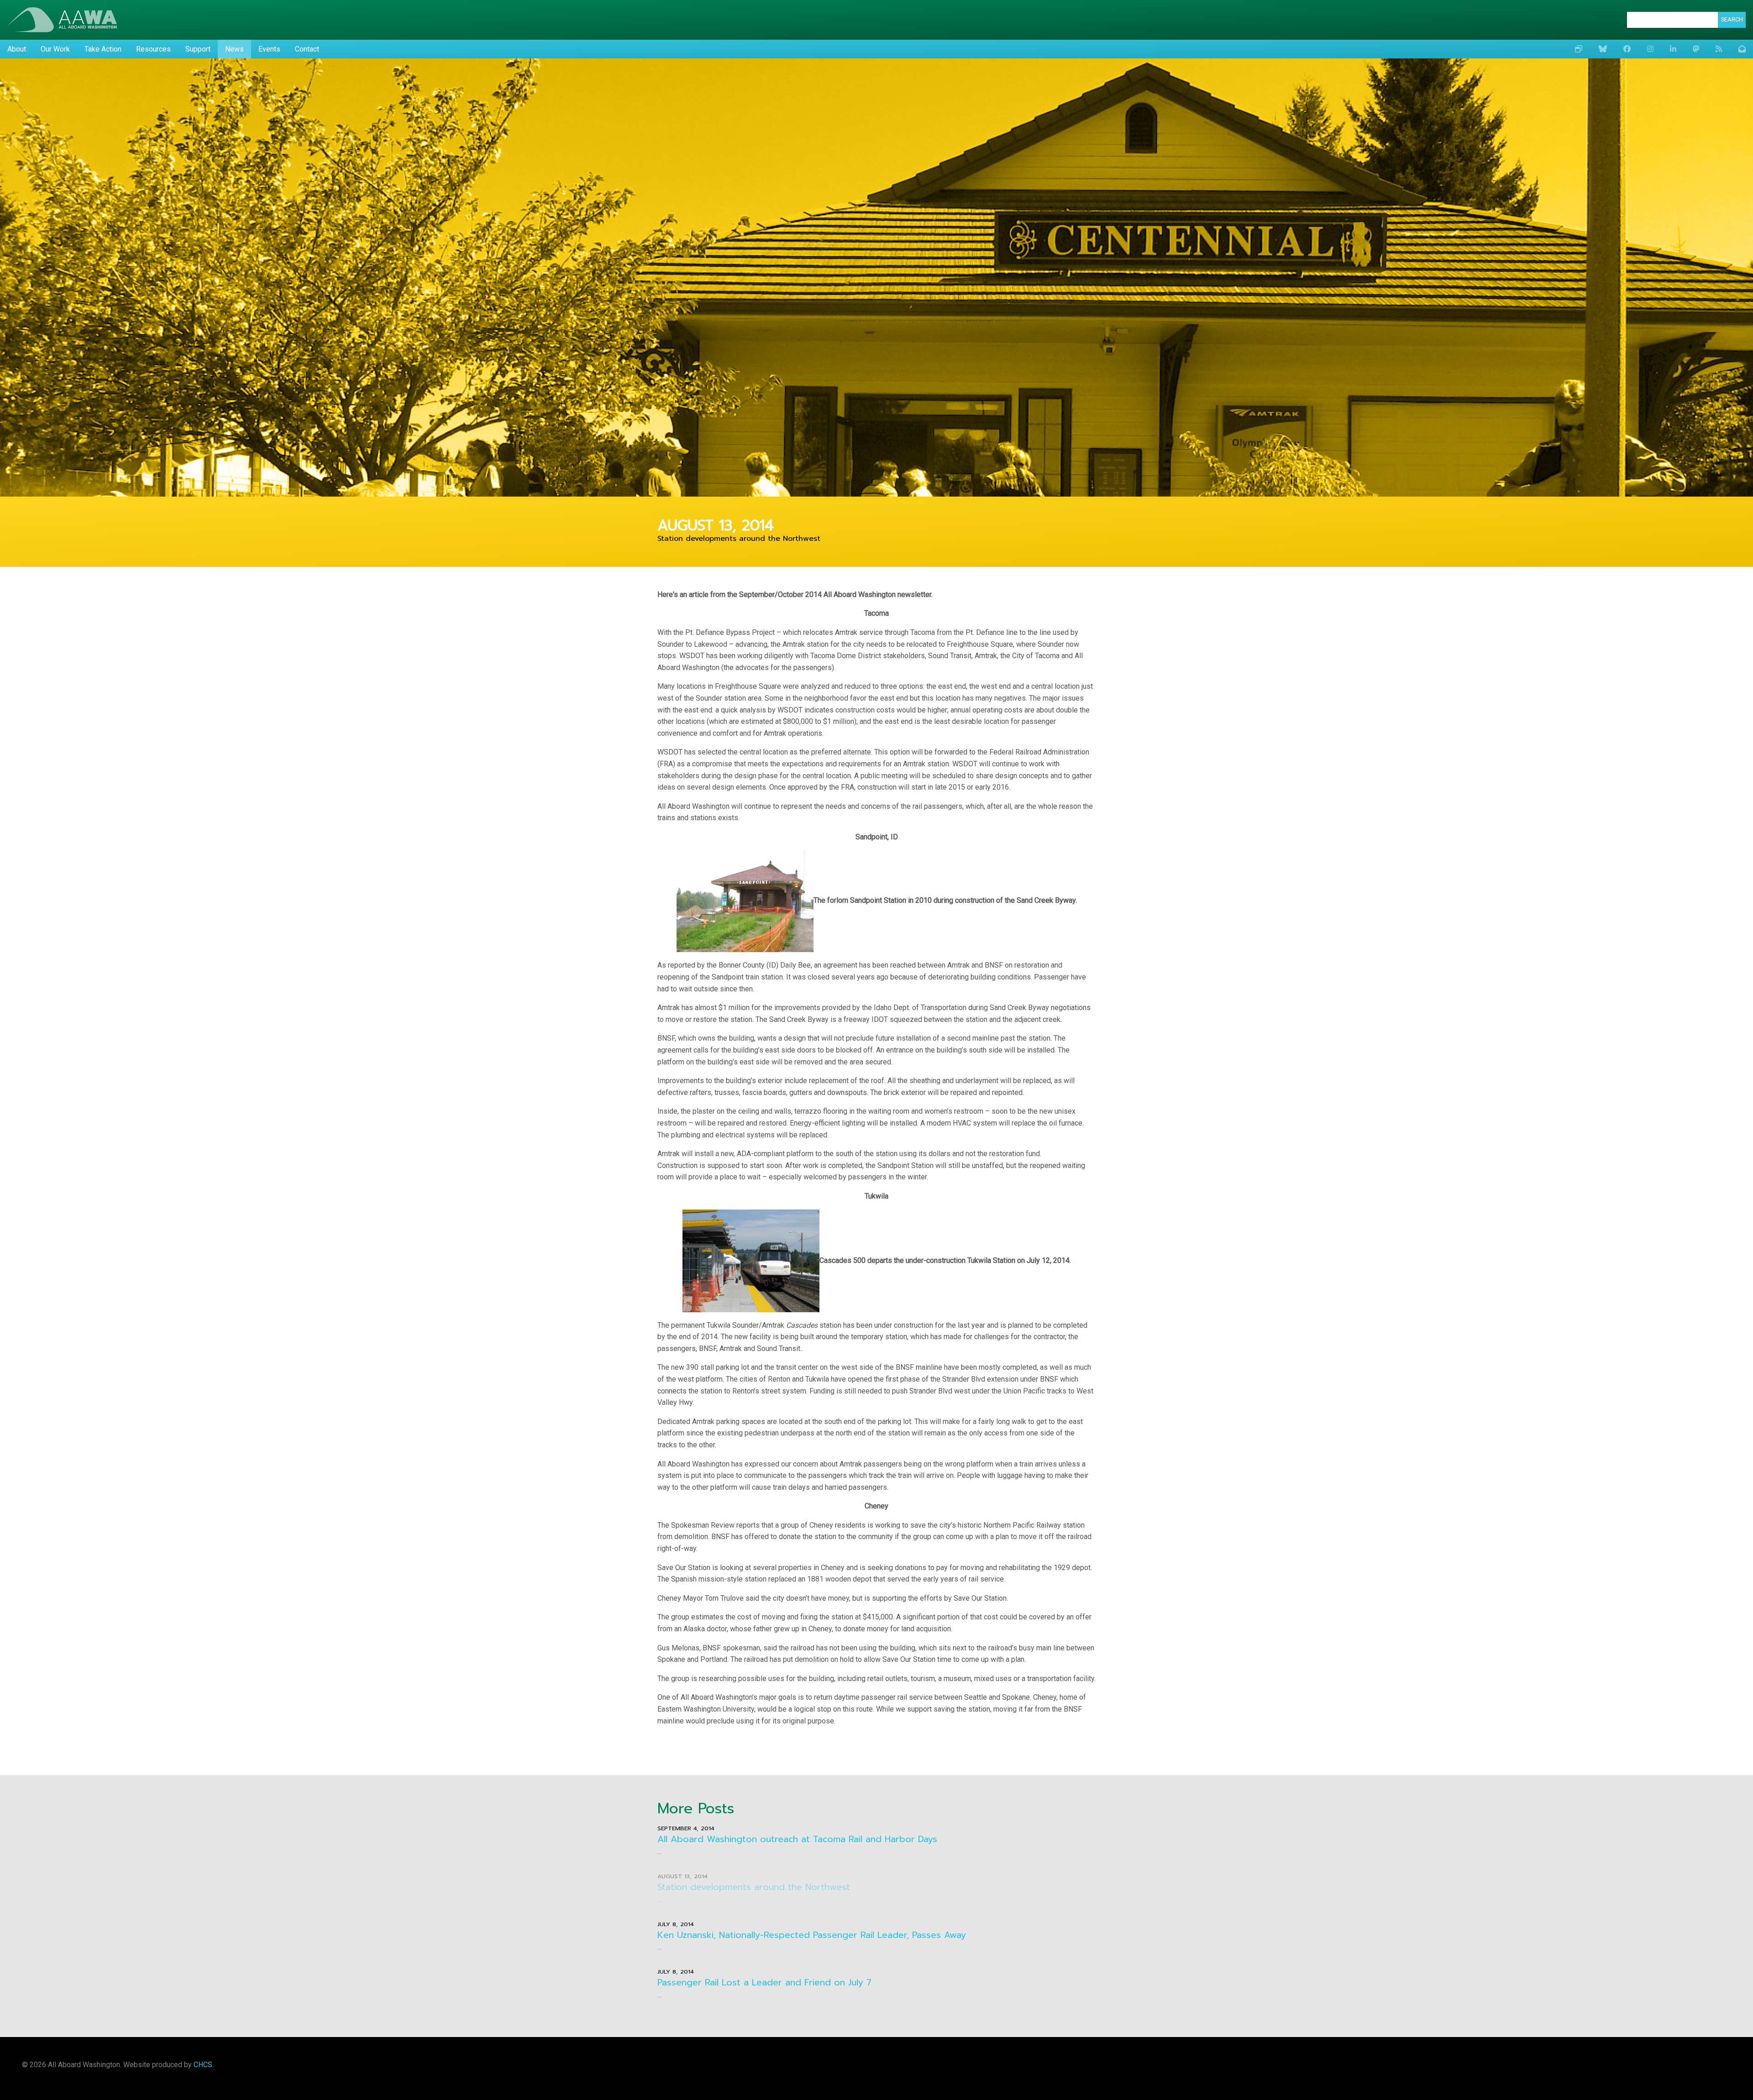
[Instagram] (1650, 49)
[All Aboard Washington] (62, 20)
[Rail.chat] (1696, 49)
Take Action (103, 49)
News (234, 49)
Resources (153, 49)
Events (269, 49)
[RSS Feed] (1719, 49)
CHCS (203, 2065)
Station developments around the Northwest (754, 1887)
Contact (307, 49)
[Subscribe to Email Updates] (1742, 49)
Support (198, 49)
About (17, 49)
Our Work (55, 49)
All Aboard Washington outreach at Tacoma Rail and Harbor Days (797, 1839)
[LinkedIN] (1673, 49)
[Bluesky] (1603, 49)
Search (1732, 19)
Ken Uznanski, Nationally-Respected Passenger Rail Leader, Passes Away (812, 1935)
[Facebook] (1627, 49)
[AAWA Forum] (1579, 49)
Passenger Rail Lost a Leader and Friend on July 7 (764, 1982)
